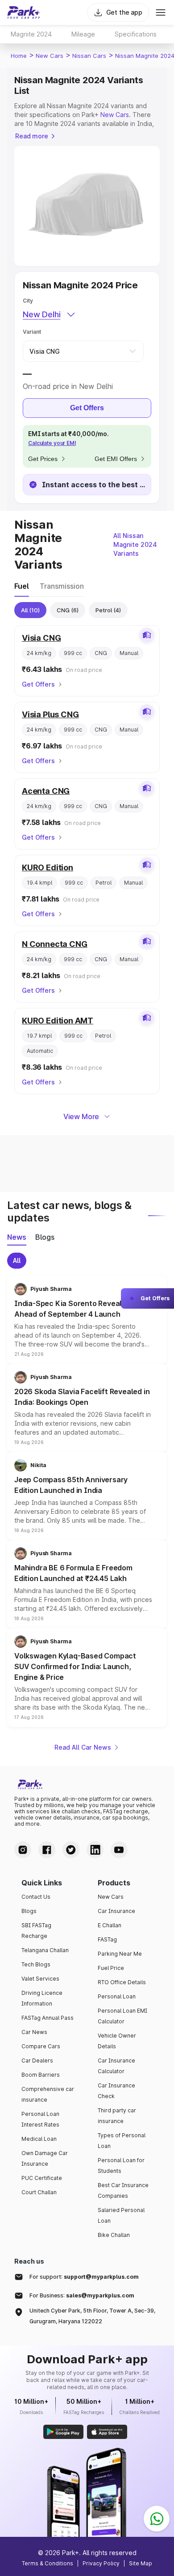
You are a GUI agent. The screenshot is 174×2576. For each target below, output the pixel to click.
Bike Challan (114, 2235)
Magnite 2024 (31, 34)
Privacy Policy (101, 2563)
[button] (87, 1320)
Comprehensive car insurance (48, 2094)
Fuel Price (111, 1968)
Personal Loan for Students (121, 2166)
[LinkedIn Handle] (95, 1850)
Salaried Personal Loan (121, 2215)
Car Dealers (37, 2060)
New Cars (50, 56)
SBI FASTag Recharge (36, 1931)
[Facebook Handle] (47, 1850)
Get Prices (43, 459)
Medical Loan (39, 2139)
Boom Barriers (41, 2075)
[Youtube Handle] (119, 1850)
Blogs (29, 1911)
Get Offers (87, 408)
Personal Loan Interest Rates (40, 2119)
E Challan (110, 1925)
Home (19, 56)
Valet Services (40, 1979)
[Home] (24, 12)
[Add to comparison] (147, 635)
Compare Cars (41, 2046)
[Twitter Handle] (71, 1850)
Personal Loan (117, 1996)
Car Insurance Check (116, 2091)
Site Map (141, 2563)
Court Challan (39, 2192)
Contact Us (36, 1897)
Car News (34, 2032)
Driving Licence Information (42, 1998)
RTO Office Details (122, 1982)
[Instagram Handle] (23, 1850)
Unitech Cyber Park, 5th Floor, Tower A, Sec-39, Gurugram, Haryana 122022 (92, 2316)
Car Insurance (116, 1911)
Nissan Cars (89, 56)
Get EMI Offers (116, 459)
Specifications (136, 34)
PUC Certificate (42, 2178)
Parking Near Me (120, 1954)
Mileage (83, 34)
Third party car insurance (117, 2116)
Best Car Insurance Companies (123, 2190)
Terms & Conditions (48, 2563)
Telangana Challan (45, 1950)
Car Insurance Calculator (116, 2066)
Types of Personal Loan (122, 2141)
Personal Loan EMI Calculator (122, 2016)
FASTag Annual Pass (48, 2018)
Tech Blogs (36, 1964)
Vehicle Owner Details (117, 2041)
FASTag (107, 1939)
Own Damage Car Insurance (45, 2158)
